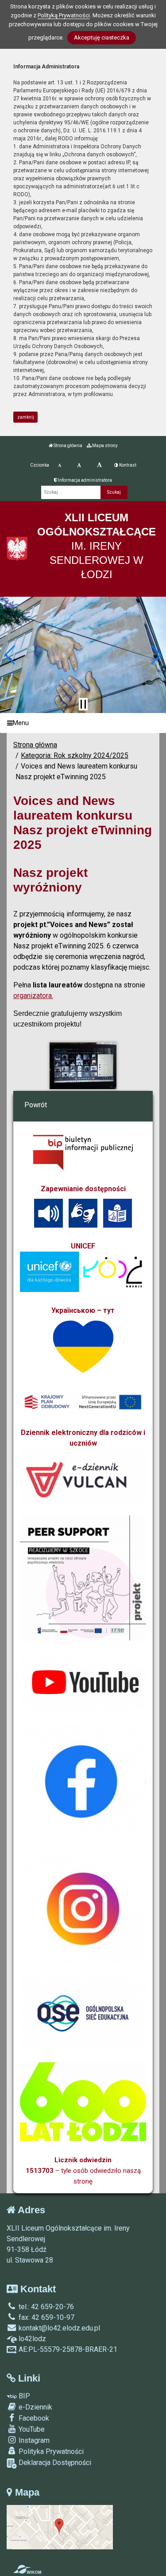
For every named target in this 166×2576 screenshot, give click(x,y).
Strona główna (68, 446)
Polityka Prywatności (50, 2451)
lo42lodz (31, 2339)
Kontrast (127, 465)
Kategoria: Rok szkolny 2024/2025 (75, 755)
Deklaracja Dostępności (54, 2463)
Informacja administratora (85, 480)
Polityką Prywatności (64, 15)
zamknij (26, 417)
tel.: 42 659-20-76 (45, 2307)
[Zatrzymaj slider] (83, 704)
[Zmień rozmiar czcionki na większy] (79, 465)
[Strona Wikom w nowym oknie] (27, 2569)
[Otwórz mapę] (60, 2526)
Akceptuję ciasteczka (102, 38)
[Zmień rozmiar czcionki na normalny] (60, 465)
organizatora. (33, 996)
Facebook (33, 2418)
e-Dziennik (35, 2407)
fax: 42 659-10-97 (46, 2317)
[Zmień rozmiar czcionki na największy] (99, 465)
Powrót (36, 1105)
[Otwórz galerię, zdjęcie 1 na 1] (83, 1066)
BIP (23, 2396)
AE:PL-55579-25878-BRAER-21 (67, 2349)
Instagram (33, 2440)
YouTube (31, 2429)
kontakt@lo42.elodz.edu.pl (58, 2328)
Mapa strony (104, 446)
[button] (10, 655)
